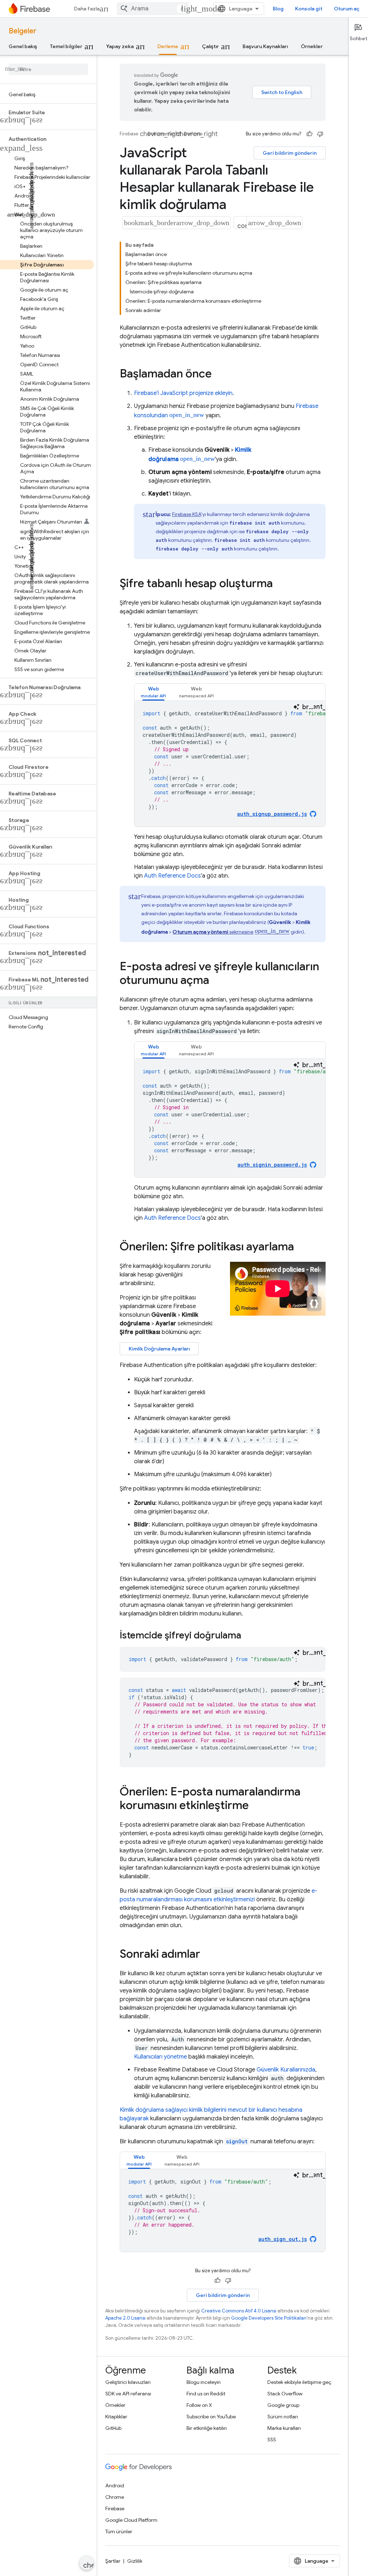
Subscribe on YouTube (211, 2417)
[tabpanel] (230, 764)
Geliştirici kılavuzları (128, 2382)
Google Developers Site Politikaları (269, 2318)
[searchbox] (48, 69)
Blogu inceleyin (204, 2382)
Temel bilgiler (66, 46)
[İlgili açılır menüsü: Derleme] (187, 46)
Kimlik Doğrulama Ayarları (159, 1349)
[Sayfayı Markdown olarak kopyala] (240, 223)
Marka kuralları (284, 2428)
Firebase (129, 134)
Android (115, 2486)
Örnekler (312, 46)
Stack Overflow (285, 2394)
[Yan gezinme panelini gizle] (87, 2563)
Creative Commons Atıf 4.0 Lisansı (239, 2311)
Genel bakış (23, 46)
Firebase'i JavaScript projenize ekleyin (183, 393)
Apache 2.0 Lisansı (125, 2318)
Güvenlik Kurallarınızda (286, 2070)
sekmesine (213, 932)
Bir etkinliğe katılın (207, 2428)
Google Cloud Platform (131, 2520)
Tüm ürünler (119, 2531)
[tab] (153, 692)
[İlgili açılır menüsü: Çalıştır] (227, 46)
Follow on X (199, 2405)
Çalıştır (210, 46)
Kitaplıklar (116, 2417)
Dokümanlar (161, 134)
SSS (272, 2440)
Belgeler (22, 31)
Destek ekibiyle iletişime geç (299, 2382)
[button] (48, 112)
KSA (187, 514)
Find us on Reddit (206, 2394)
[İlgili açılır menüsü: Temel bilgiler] (91, 46)
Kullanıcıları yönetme (160, 2057)
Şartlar (113, 2561)
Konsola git (309, 9)
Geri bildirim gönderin (290, 153)
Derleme (168, 46)
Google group (283, 2405)
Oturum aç (347, 9)
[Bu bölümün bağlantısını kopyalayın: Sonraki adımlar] (207, 1955)
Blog (278, 9)
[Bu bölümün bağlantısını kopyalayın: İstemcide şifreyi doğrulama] (248, 1636)
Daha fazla (87, 9)
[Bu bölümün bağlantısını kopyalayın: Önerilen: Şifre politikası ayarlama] (301, 1247)
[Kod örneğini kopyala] (319, 707)
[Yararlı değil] (320, 134)
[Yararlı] (309, 134)
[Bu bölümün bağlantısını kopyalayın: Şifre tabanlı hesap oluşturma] (280, 584)
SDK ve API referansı (128, 2394)
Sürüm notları (283, 2417)
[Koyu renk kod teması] (308, 707)
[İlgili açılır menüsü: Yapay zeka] (142, 46)
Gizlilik (135, 2561)
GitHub (113, 2428)
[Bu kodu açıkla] (296, 707)
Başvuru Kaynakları (265, 46)
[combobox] (153, 9)
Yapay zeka (120, 46)
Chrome (115, 2497)
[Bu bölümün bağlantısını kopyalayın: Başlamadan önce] (219, 375)
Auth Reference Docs (172, 876)
